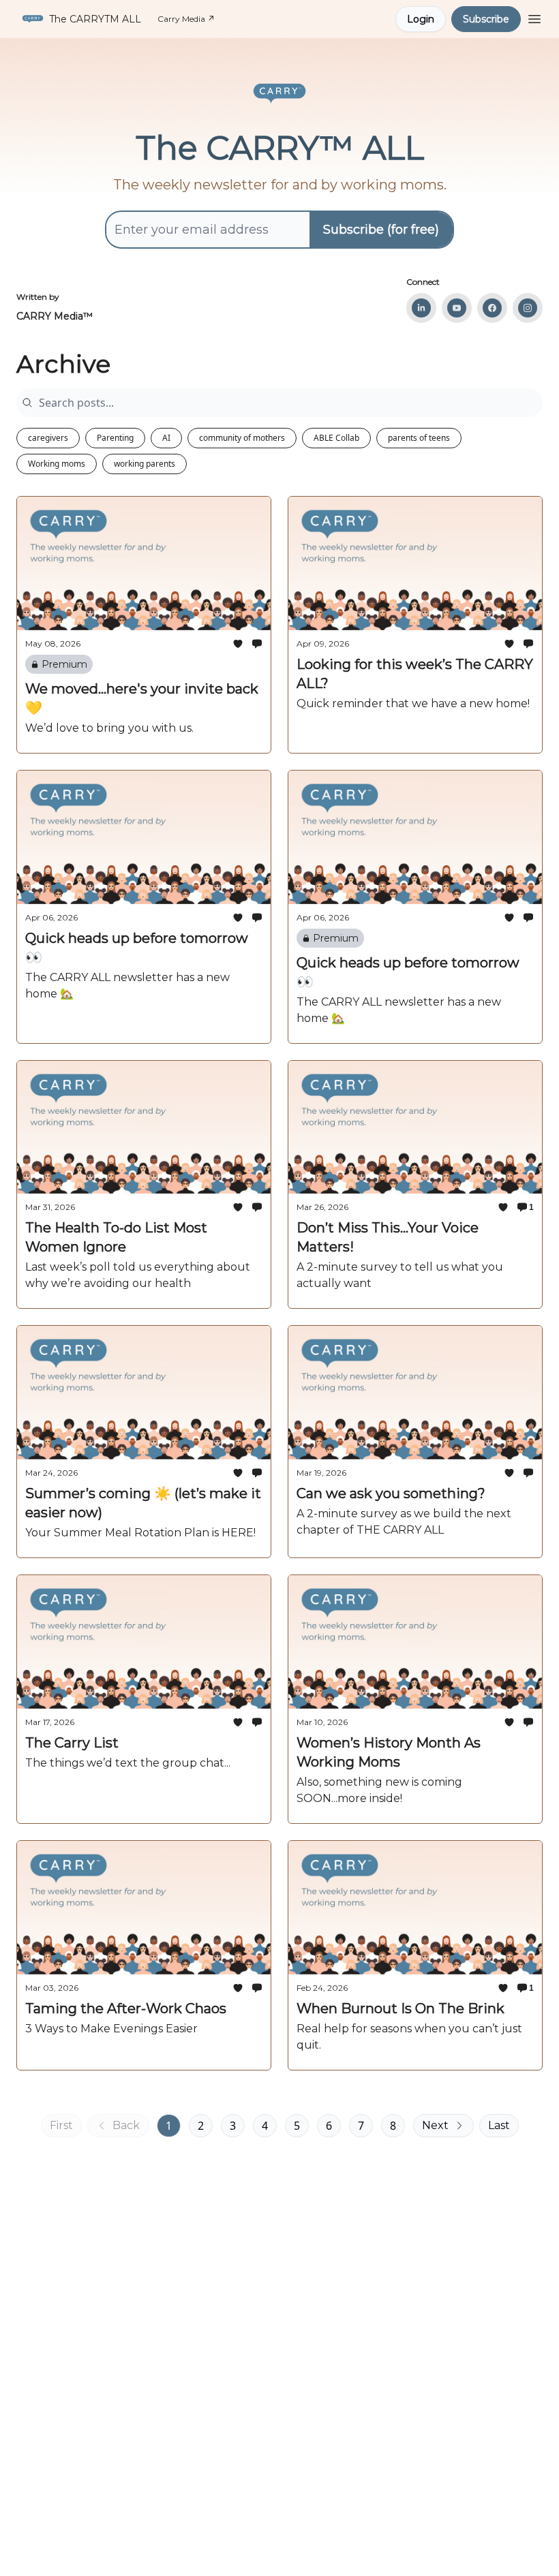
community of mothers (242, 438)
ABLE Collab (336, 438)
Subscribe (486, 19)
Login (421, 19)
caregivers (48, 438)
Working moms (57, 464)
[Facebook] (492, 308)
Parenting (115, 438)
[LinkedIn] (421, 308)
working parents (145, 464)
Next (435, 2125)
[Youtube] (457, 308)
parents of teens (419, 438)
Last (499, 2125)
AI (166, 438)
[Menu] (534, 17)
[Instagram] (528, 308)
